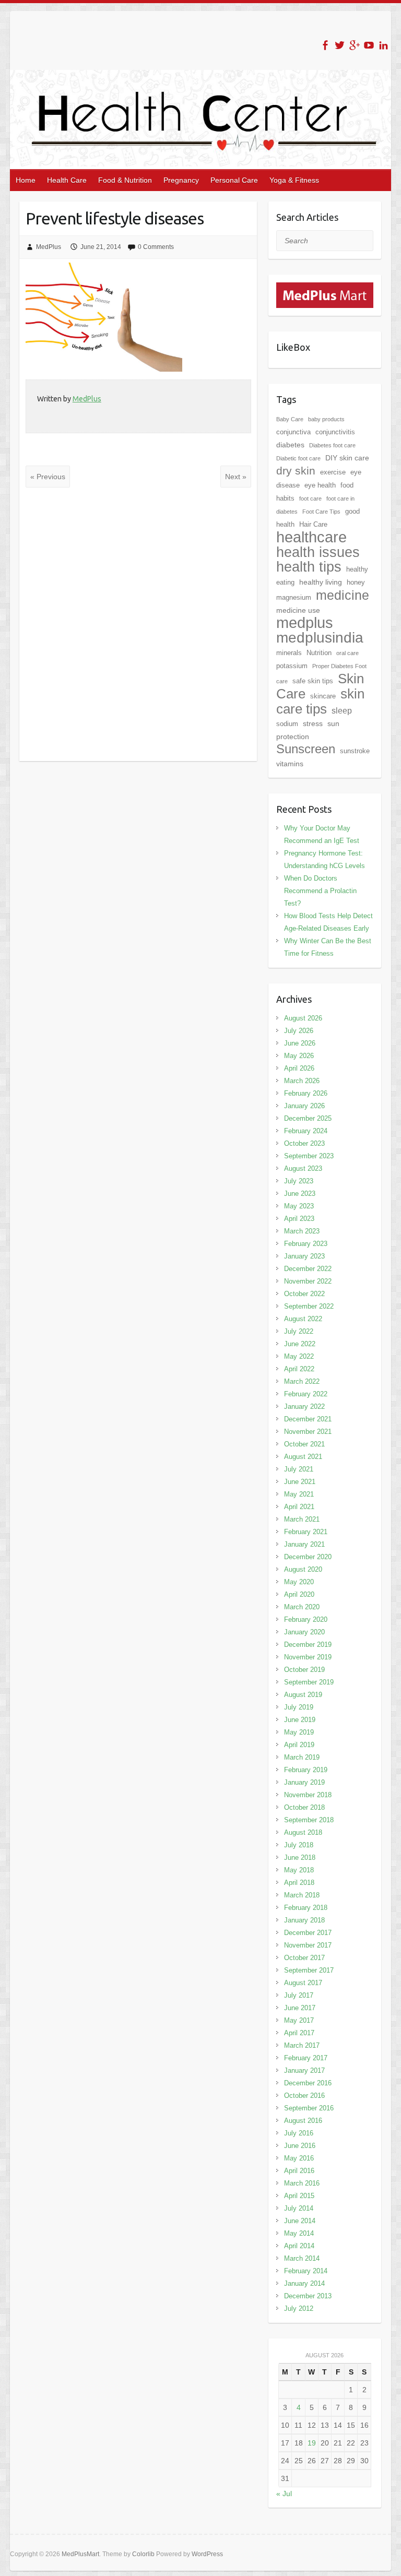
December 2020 (308, 1557)
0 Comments (156, 247)
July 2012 (299, 2308)
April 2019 (299, 1745)
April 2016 (299, 2171)
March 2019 (302, 1757)
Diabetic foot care (298, 458)
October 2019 (304, 1670)
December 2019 (308, 1645)
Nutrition (319, 653)
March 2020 (302, 1607)
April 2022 (299, 1369)
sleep (342, 711)
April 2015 (299, 2196)
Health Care (67, 180)
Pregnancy (181, 180)
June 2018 (300, 1857)
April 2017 (299, 2033)
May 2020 (299, 1582)
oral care (347, 653)
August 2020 (303, 1569)
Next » (236, 477)
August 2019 (303, 1695)
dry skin (296, 471)
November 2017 (308, 1945)
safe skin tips (313, 681)
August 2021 (303, 1457)
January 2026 (304, 1106)
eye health (320, 485)
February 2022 (306, 1394)
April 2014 (299, 2246)
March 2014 (302, 2258)
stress (313, 723)
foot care (310, 498)
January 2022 (304, 1406)
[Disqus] (138, 624)
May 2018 (299, 1870)
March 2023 (302, 1231)
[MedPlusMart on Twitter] (340, 45)
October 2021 (304, 1444)
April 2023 (299, 1219)
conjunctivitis (335, 432)
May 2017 (299, 2020)
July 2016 (299, 2133)
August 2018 (303, 1832)
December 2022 (308, 1269)
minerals (289, 653)
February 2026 (306, 1093)
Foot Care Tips (321, 512)
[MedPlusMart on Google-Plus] (354, 45)
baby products (326, 419)
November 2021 (308, 1432)
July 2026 (299, 1031)
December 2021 (308, 1419)
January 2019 (304, 1782)
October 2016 (304, 2096)
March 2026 (302, 1081)
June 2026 (300, 1043)
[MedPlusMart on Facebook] (325, 45)
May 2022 (299, 1356)
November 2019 (308, 1657)
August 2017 (303, 1983)
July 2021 (299, 1469)
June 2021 (300, 1482)
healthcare (311, 537)
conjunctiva (293, 432)
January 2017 (304, 2070)
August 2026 (303, 1018)
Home (26, 180)
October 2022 (304, 1294)
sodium (287, 724)
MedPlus (49, 247)
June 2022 (300, 1344)
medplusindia (320, 638)
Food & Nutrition (125, 180)
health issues (318, 552)
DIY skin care (347, 458)
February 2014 (306, 2271)
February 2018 (306, 1908)
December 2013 (308, 2296)
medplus (305, 622)
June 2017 (300, 2008)
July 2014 (299, 2208)
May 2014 (299, 2233)
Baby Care (290, 419)
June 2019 (300, 1720)
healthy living (321, 582)
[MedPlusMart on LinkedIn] (384, 45)
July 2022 (299, 1331)
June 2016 (300, 2146)
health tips (309, 567)
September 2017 (309, 1970)
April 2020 (299, 1594)
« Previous (48, 477)
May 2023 (299, 1206)
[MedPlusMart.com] (325, 289)
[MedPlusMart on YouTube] (369, 45)
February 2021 (306, 1532)
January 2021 (304, 1544)
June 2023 (300, 1194)
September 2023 (309, 1156)
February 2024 (306, 1131)
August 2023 (303, 1168)
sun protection (308, 730)
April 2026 (299, 1068)
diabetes (290, 445)
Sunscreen (306, 749)
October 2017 (304, 1958)
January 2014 (304, 2283)
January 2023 (304, 1256)
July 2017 (299, 1995)
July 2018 (299, 1845)
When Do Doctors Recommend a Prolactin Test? (320, 891)
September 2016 (309, 2108)
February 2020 (306, 1619)
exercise (333, 472)
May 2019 (299, 1732)
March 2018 (302, 1895)
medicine (343, 595)
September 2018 (309, 1820)
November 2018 (308, 1795)
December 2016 (308, 2083)
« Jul (284, 2494)
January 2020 (304, 1632)
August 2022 (303, 1319)
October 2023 (304, 1143)
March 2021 (302, 1519)
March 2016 (302, 2183)
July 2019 (299, 1707)
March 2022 (302, 1381)
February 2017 (306, 2058)
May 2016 (299, 2158)
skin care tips (320, 701)
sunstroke (355, 751)
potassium (292, 666)
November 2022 (308, 1281)
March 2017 (302, 2045)
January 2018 (304, 1920)
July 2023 (299, 1181)
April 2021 (299, 1507)
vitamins (290, 764)
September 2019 (309, 1682)
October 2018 (304, 1807)
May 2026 (299, 1056)
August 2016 (303, 2121)
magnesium (294, 597)
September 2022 (309, 1306)
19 (312, 2443)
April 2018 (299, 1883)
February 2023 (306, 1244)
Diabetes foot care (332, 445)
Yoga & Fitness (294, 180)
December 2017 (308, 1933)
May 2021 (299, 1494)
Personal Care (234, 180)
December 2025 (308, 1118)
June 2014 (300, 2221)
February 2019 (306, 1770)
